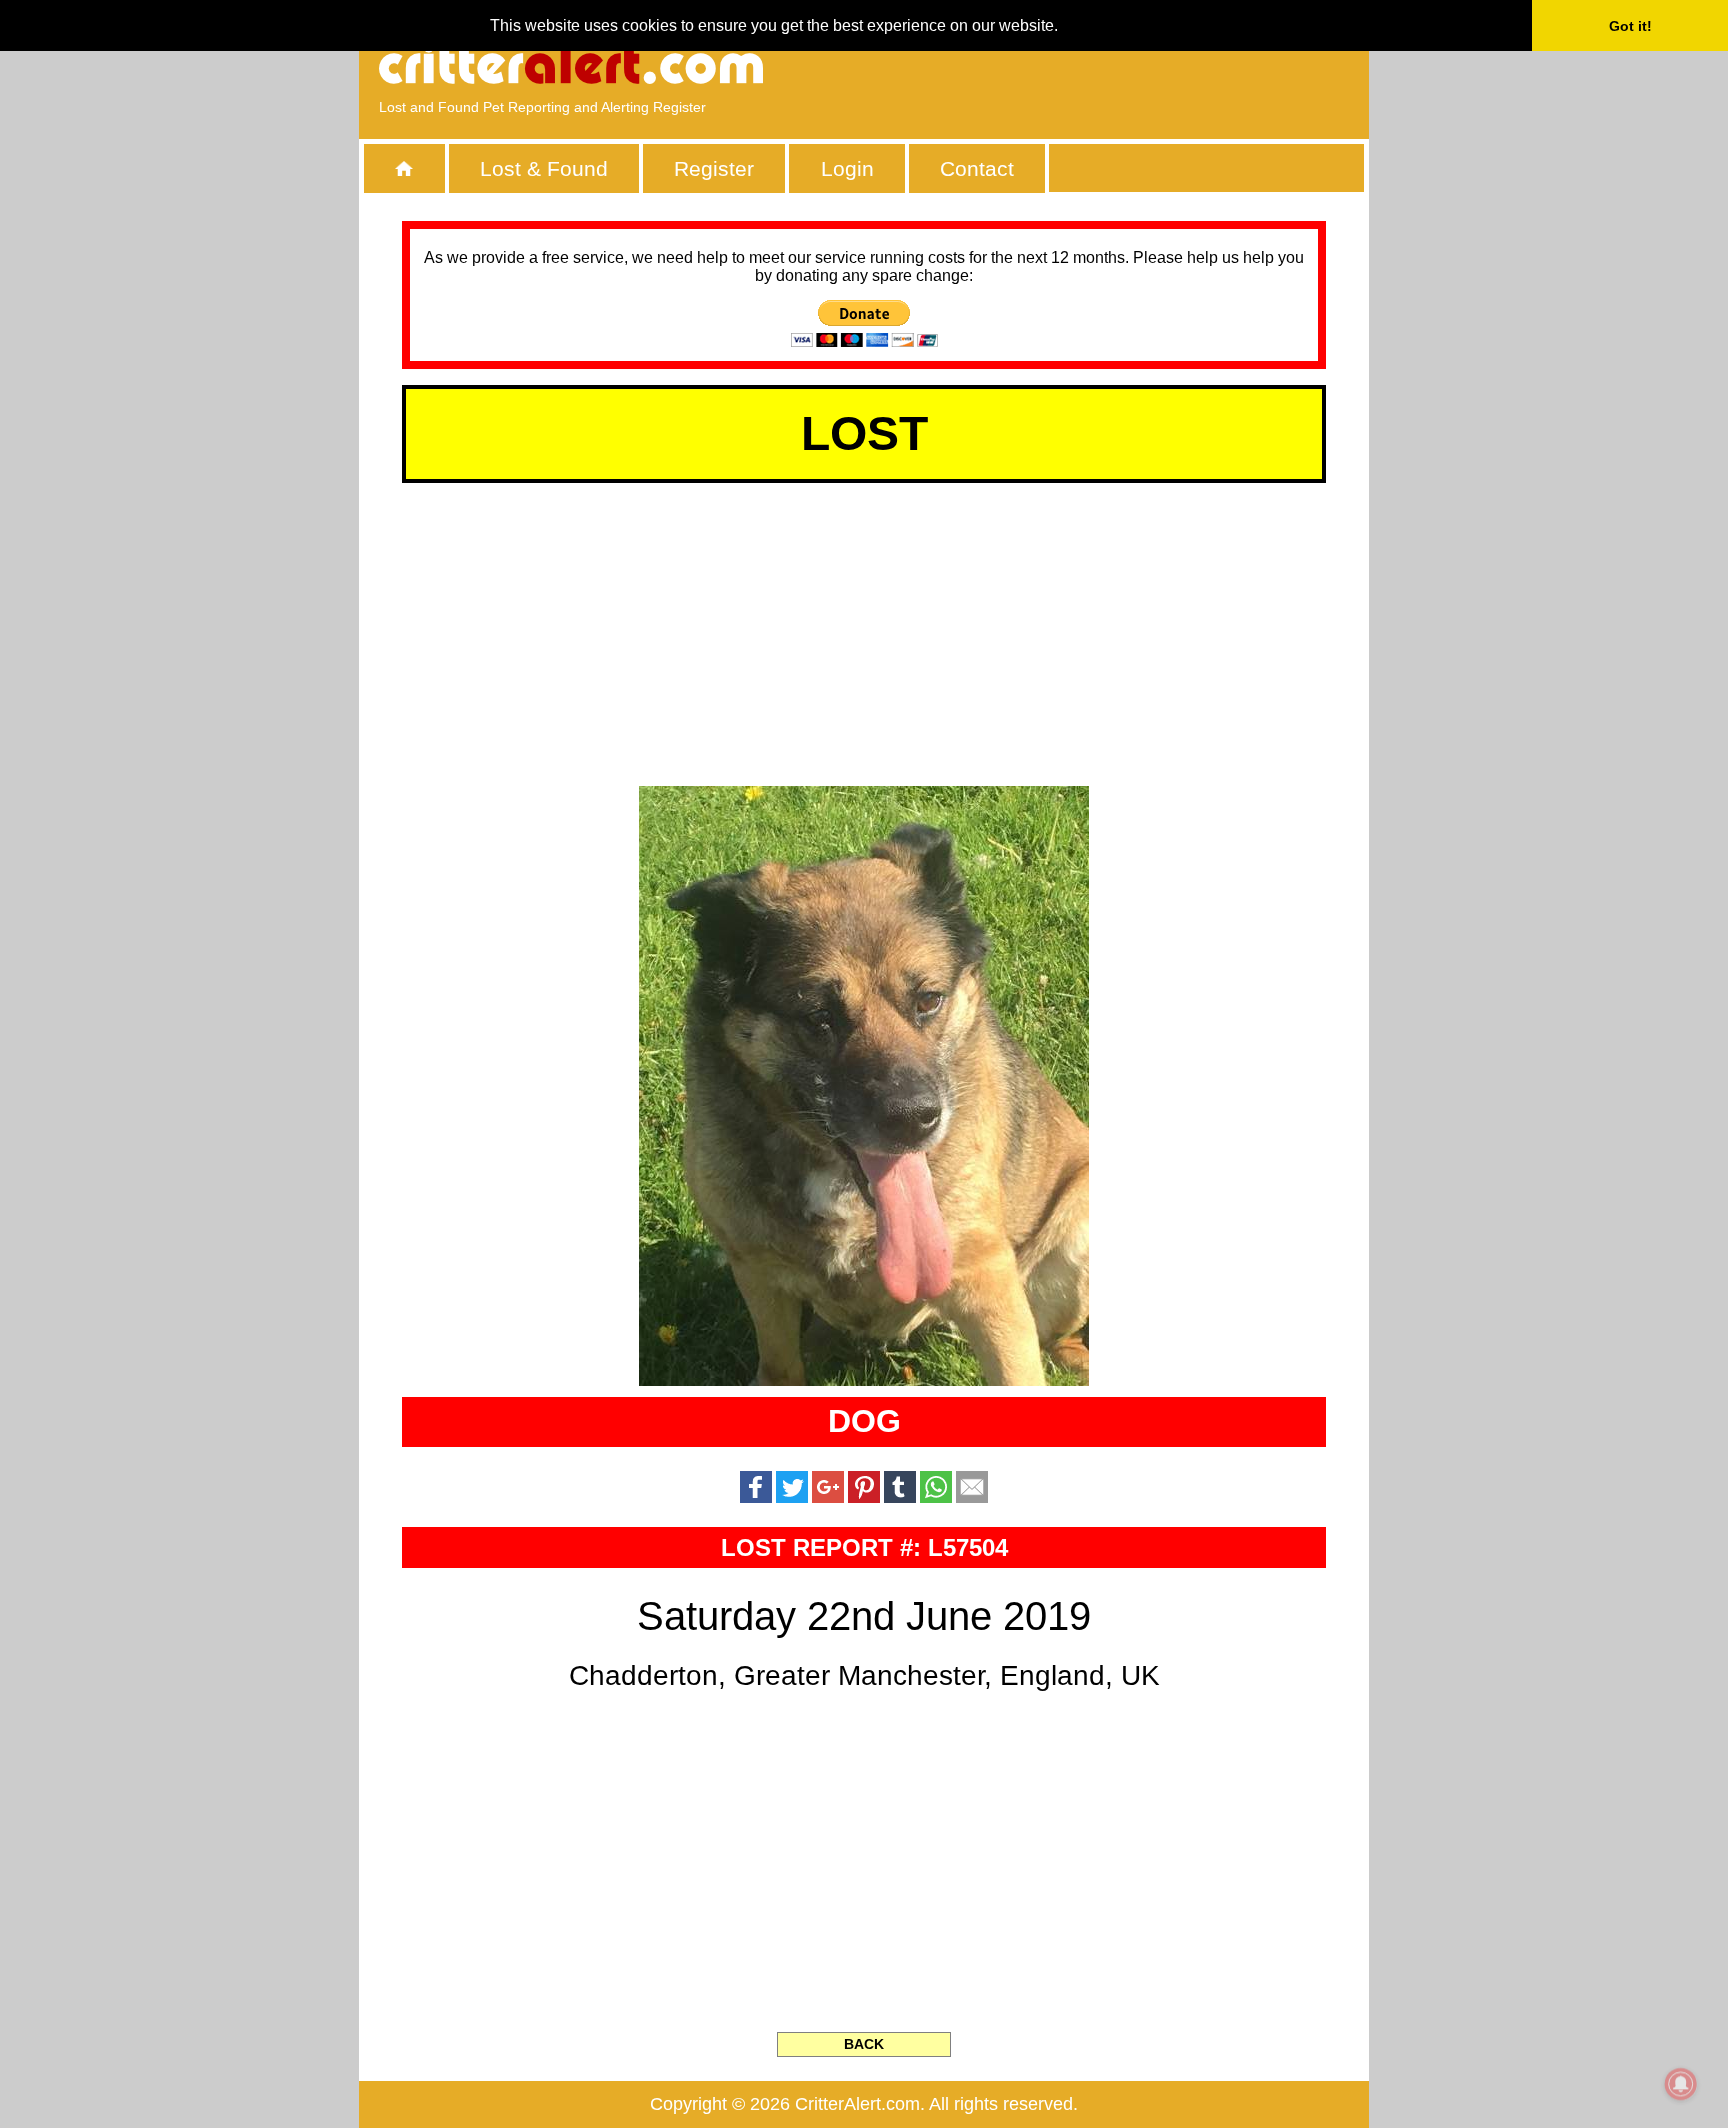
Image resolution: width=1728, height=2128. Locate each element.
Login (847, 168)
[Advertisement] (1119, 65)
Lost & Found (544, 168)
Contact (977, 168)
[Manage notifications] (1681, 2084)
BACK (864, 2044)
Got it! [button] (1630, 26)
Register (714, 168)
